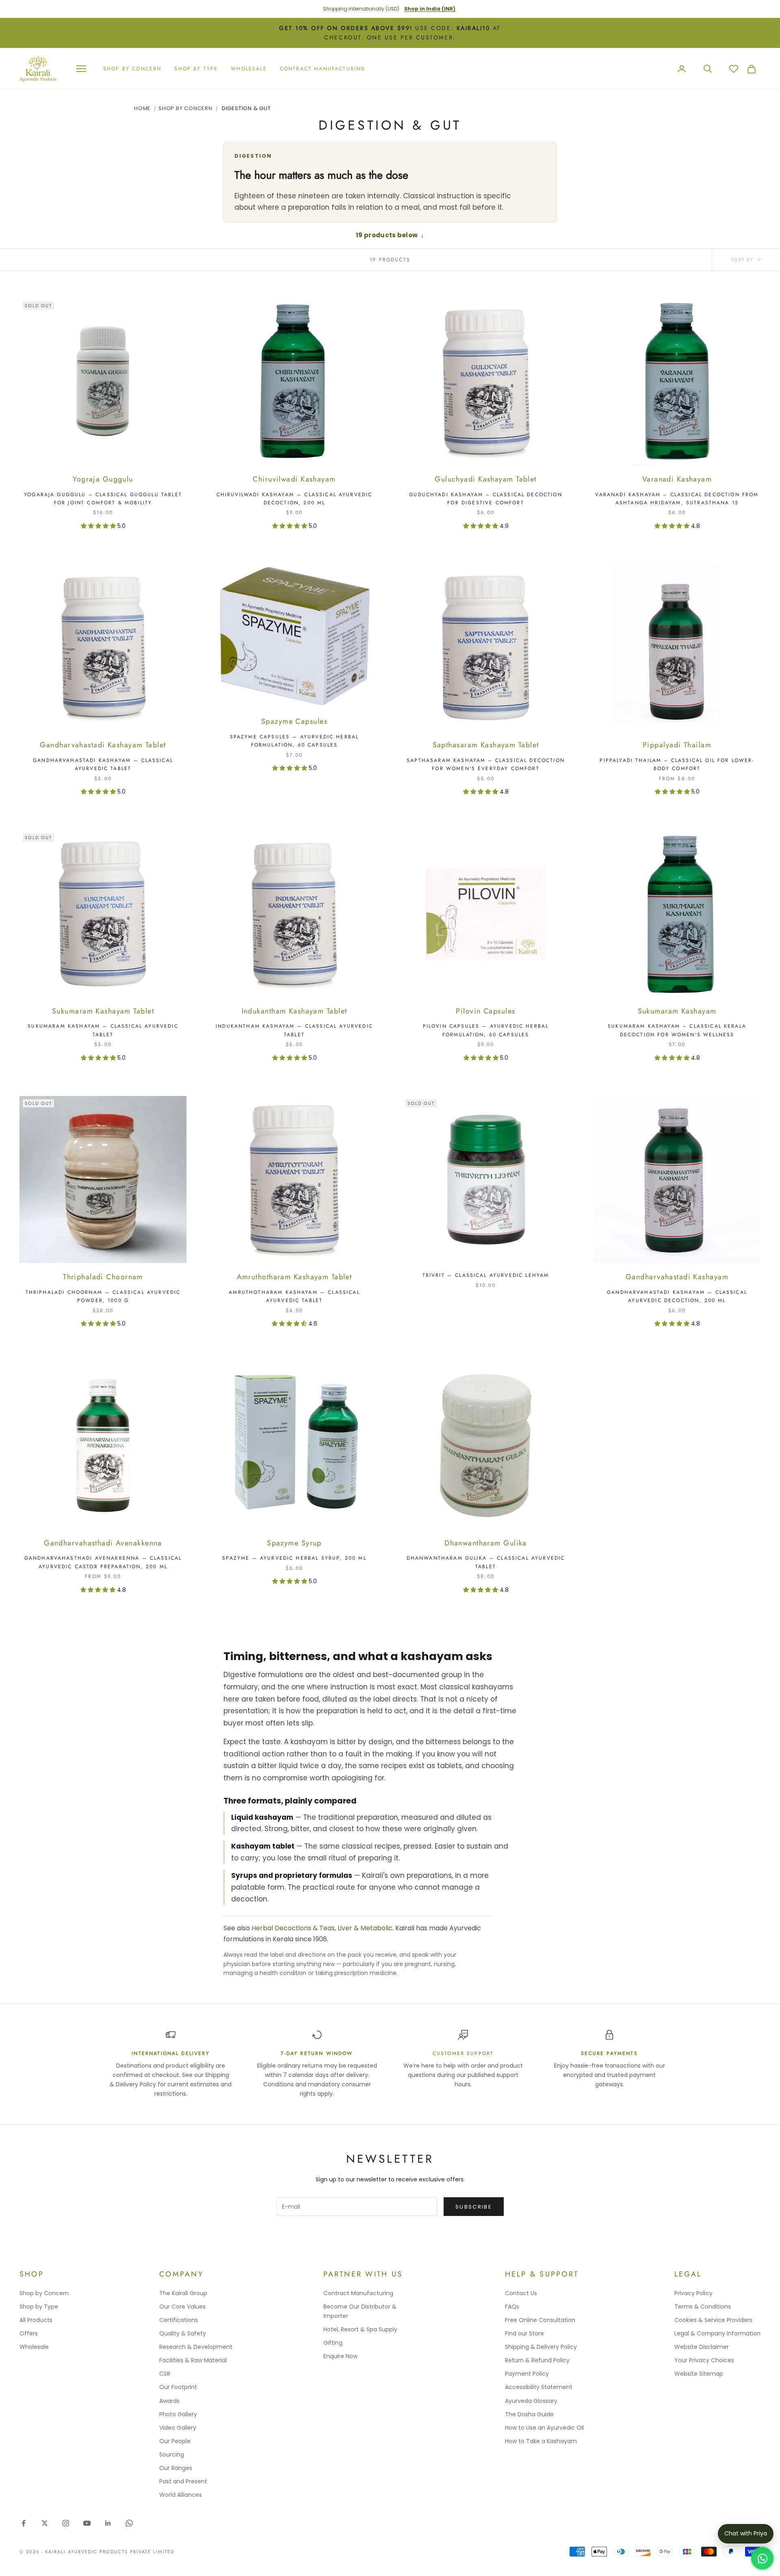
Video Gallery (178, 2428)
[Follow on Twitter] (45, 2523)
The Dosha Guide (529, 2414)
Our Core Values (182, 2307)
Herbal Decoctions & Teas (293, 1928)
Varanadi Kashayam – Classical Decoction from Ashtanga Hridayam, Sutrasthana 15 (677, 499)
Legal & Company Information (717, 2333)
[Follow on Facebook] (24, 2523)
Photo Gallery (178, 2414)
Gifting (333, 2343)
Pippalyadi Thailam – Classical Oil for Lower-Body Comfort (677, 764)
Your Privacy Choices (704, 2360)
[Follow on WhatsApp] (129, 2523)
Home (142, 108)
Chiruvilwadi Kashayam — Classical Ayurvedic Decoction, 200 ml (295, 499)
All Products (36, 2320)
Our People (175, 2441)
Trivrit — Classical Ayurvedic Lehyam (486, 1275)
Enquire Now (340, 2356)
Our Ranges (176, 2468)
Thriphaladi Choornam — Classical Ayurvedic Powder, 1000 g (103, 1296)
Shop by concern (132, 69)
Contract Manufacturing (323, 69)
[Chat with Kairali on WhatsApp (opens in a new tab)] (762, 2558)
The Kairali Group (183, 2293)
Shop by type (196, 69)
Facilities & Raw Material (193, 2360)
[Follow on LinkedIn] (108, 2523)
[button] (99, 526)
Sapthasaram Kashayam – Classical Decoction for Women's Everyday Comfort (486, 764)
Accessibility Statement (539, 2387)
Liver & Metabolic (365, 1928)
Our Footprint (178, 2387)
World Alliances (181, 2495)
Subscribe (474, 2207)
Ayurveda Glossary (531, 2401)
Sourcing (172, 2454)
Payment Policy (527, 2374)
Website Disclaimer (702, 2347)
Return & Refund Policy (537, 2360)
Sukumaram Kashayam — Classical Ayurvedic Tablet (103, 1030)
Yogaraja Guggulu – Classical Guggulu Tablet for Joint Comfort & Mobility (103, 499)
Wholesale (249, 69)
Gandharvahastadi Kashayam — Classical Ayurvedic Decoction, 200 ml (677, 1296)
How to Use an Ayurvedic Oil (544, 2428)
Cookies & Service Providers (713, 2320)
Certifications (179, 2320)
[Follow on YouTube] (87, 2523)
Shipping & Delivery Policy (541, 2347)
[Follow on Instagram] (66, 2523)
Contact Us (521, 2293)
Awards (169, 2401)
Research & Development (196, 2347)
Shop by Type (39, 2307)
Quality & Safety (183, 2333)
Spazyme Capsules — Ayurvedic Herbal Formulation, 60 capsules (295, 741)
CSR (165, 2374)
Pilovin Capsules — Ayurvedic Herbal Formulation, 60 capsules (486, 1030)
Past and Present (183, 2481)
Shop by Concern (44, 2293)
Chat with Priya (746, 2533)
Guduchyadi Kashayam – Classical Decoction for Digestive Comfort (486, 499)
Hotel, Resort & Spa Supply (360, 2329)
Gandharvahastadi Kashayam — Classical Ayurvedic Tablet (103, 764)
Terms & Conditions (703, 2307)
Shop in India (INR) (430, 9)
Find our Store (524, 2333)
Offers (29, 2333)
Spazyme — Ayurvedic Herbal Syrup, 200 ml (294, 1558)
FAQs (512, 2307)
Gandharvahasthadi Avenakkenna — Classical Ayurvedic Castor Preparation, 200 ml (103, 1562)
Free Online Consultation (540, 2320)
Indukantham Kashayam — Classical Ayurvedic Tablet (294, 1030)
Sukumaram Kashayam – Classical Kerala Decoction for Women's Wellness (677, 1030)
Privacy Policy (693, 2293)
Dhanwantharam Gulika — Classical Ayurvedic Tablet (486, 1562)
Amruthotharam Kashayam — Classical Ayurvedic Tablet (294, 1296)
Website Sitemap (699, 2374)
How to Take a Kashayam (541, 2441)
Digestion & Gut (246, 108)
